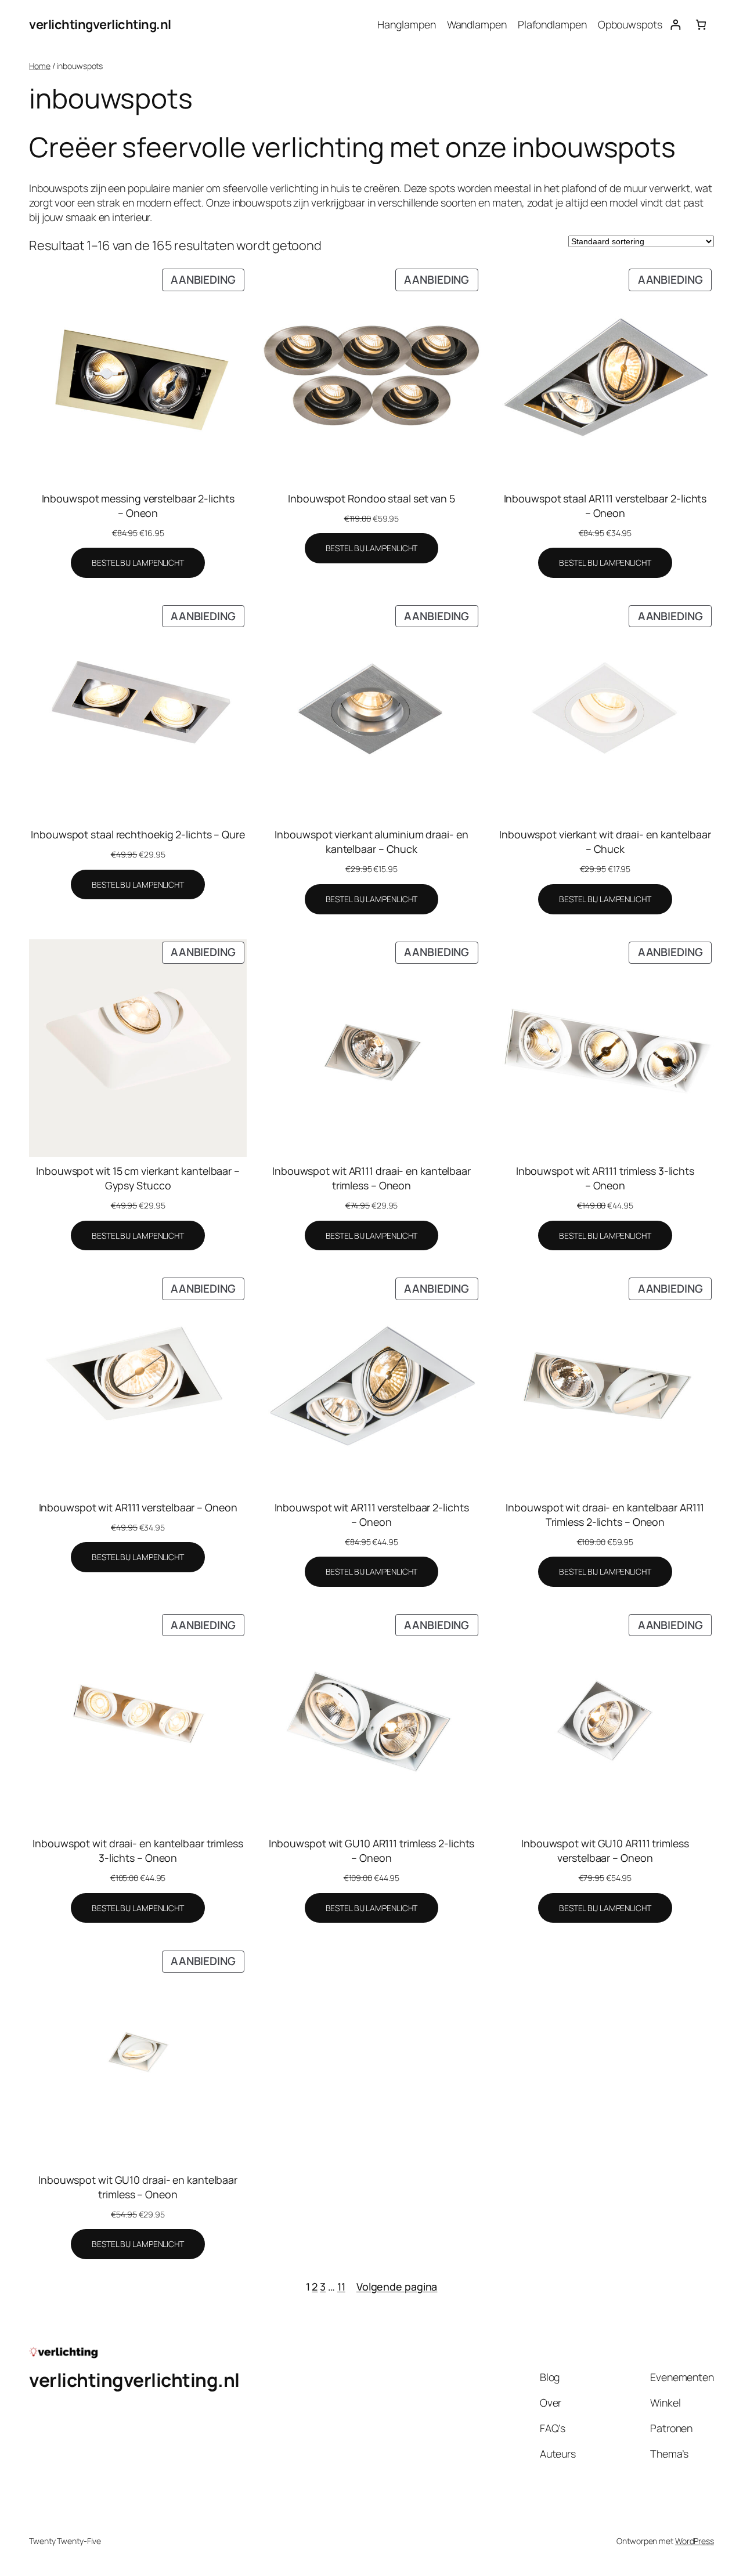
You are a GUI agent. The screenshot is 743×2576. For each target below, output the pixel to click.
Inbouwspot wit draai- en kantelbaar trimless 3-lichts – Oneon (138, 1850)
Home (40, 66)
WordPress (695, 2541)
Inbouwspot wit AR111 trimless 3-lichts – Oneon (605, 1178)
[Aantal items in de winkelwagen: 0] (701, 25)
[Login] (675, 25)
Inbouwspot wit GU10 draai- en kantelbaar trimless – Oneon (138, 2187)
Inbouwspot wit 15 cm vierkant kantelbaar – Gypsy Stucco (138, 1178)
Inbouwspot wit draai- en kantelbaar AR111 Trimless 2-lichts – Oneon (605, 1515)
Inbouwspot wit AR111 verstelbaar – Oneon (138, 1507)
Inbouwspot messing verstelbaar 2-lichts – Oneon (138, 506)
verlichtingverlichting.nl (100, 24)
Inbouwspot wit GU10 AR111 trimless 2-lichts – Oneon (372, 1850)
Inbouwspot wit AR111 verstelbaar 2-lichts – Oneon (372, 1515)
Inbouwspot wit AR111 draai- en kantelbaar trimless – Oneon (371, 1178)
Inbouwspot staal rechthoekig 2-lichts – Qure (138, 834)
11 (341, 2286)
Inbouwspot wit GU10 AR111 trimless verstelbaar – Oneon (605, 1850)
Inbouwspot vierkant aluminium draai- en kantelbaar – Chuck (371, 842)
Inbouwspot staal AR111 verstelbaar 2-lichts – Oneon (605, 506)
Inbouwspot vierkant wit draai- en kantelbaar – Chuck (605, 842)
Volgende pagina (397, 2286)
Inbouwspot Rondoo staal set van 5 (371, 498)
